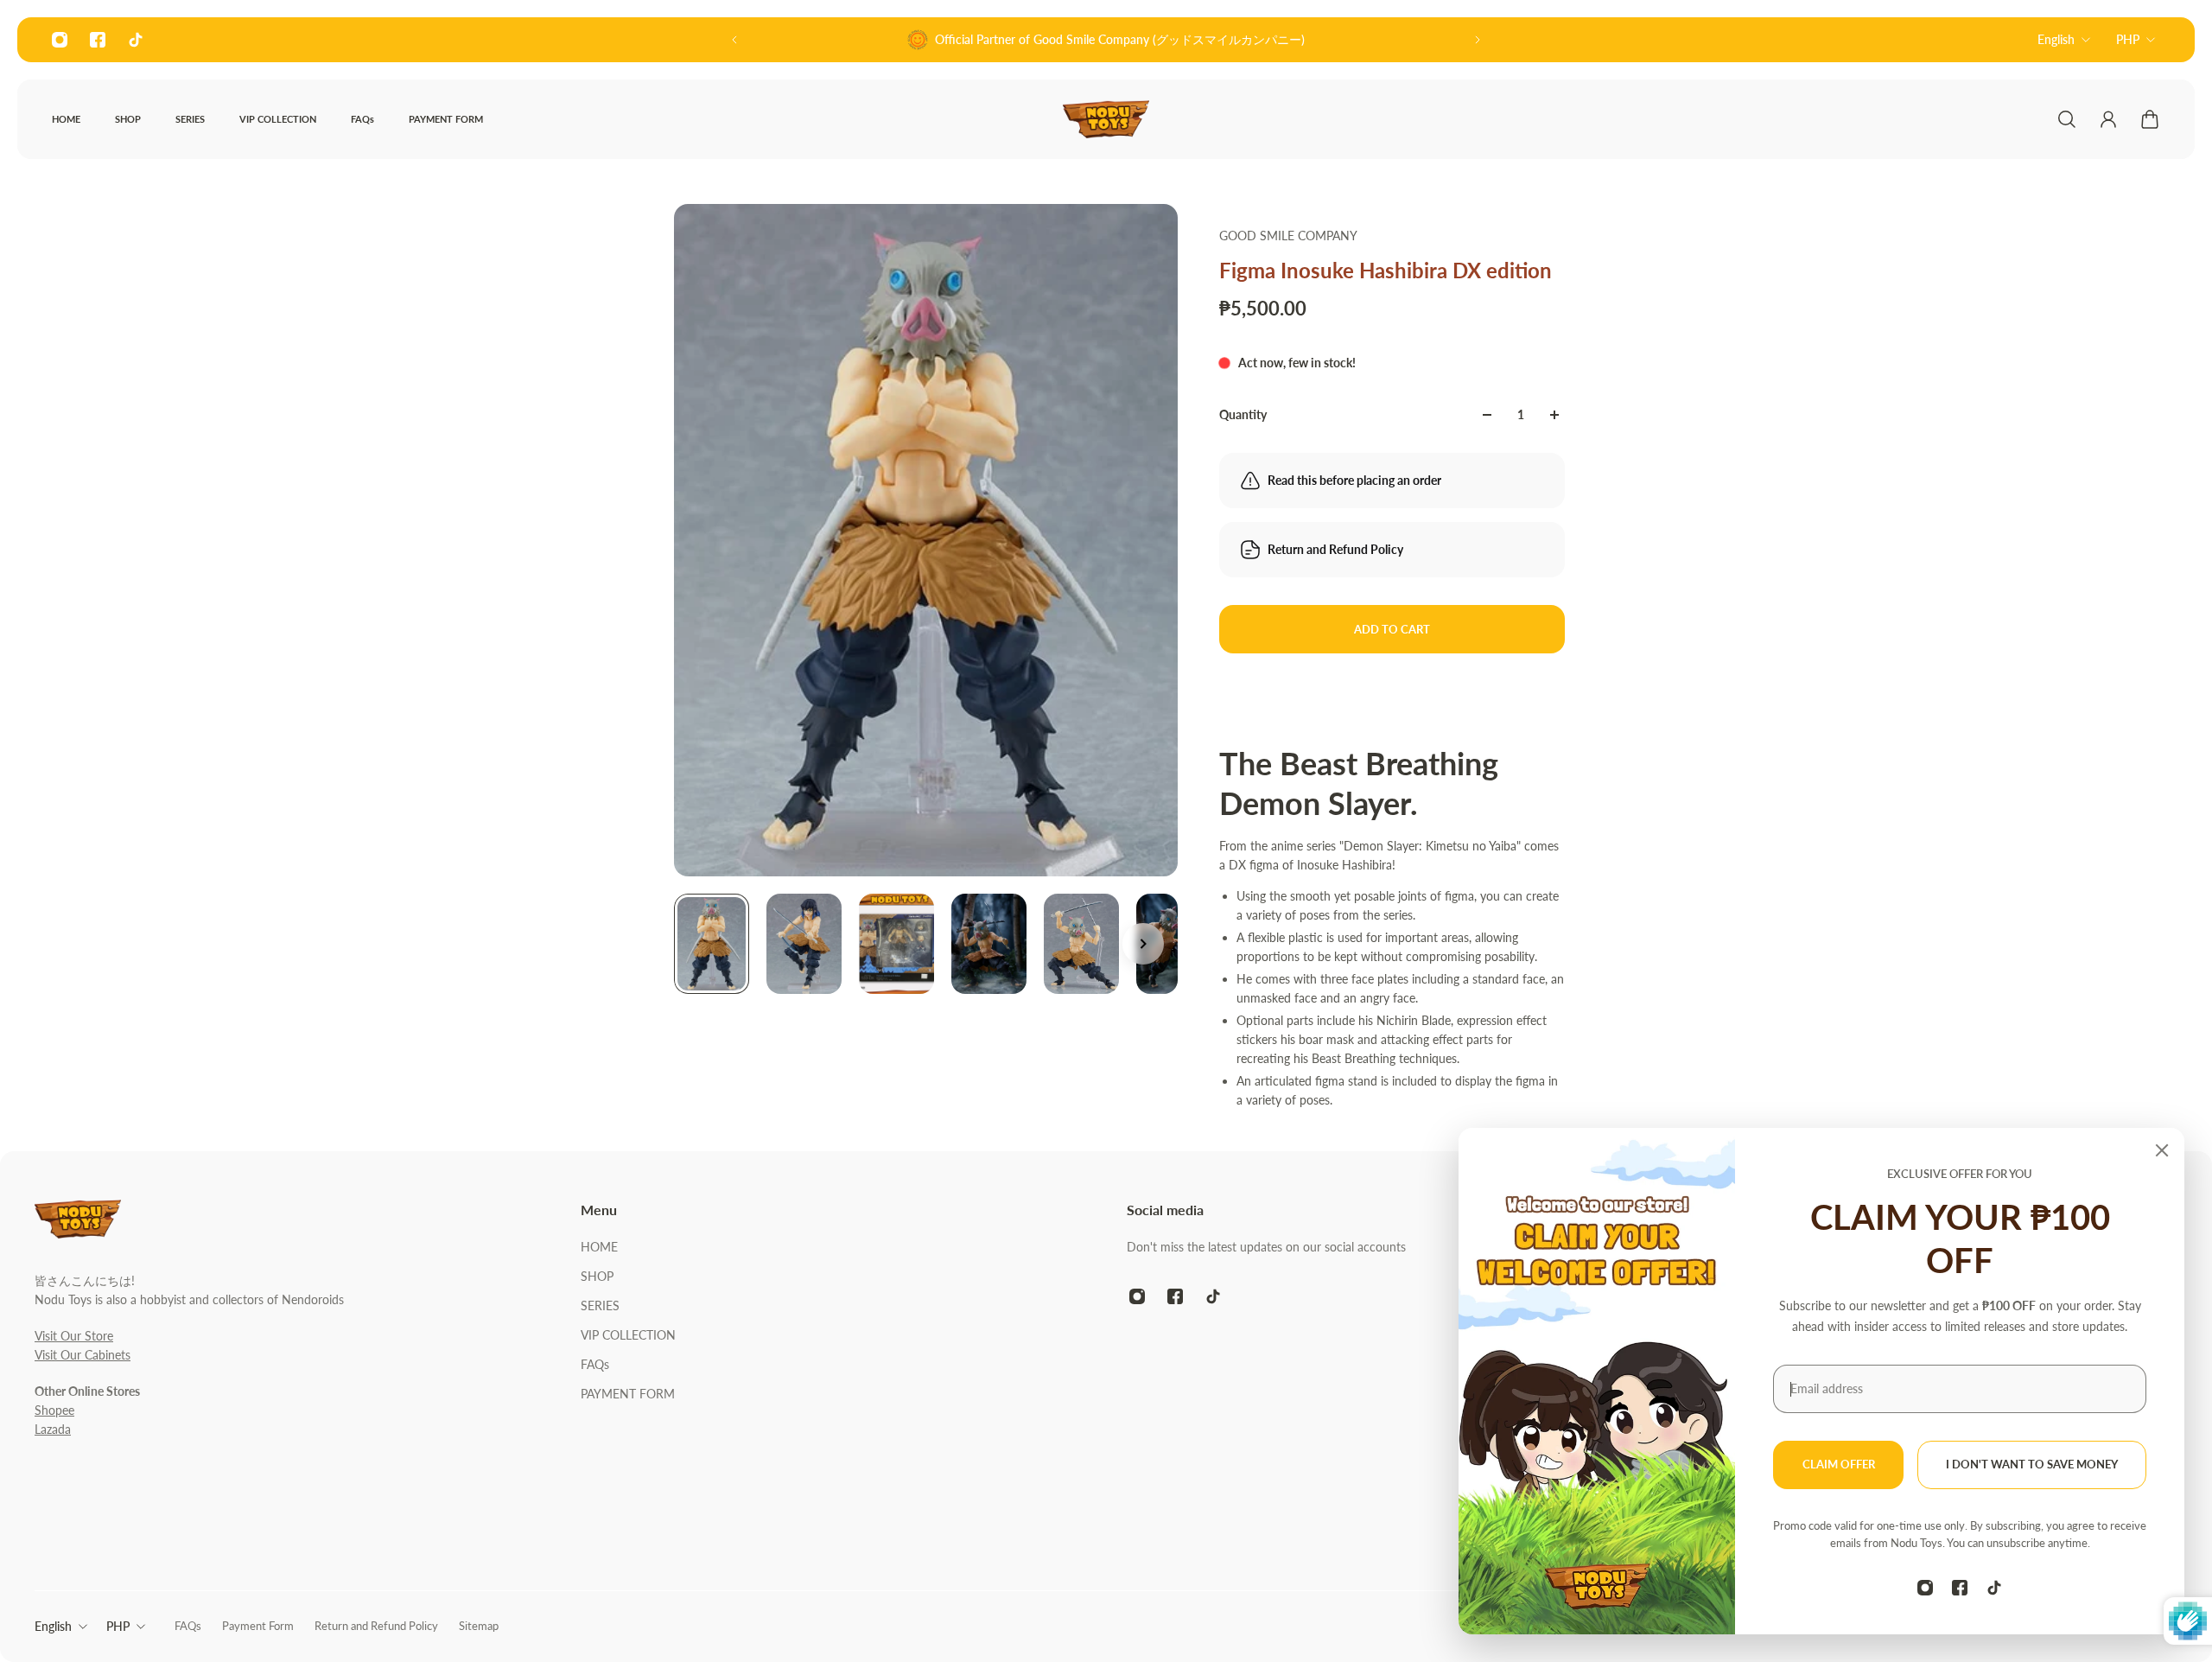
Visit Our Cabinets (83, 1355)
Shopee (54, 1410)
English (2056, 39)
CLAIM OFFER (1839, 1465)
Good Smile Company (1288, 236)
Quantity (1243, 414)
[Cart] (2150, 119)
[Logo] (1106, 119)
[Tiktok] (136, 40)
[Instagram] (60, 40)
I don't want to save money (2032, 1465)
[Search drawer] (2067, 119)
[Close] (2162, 1150)
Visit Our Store (74, 1336)
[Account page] (2108, 119)
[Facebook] (98, 40)
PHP (2128, 39)
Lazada (53, 1429)
